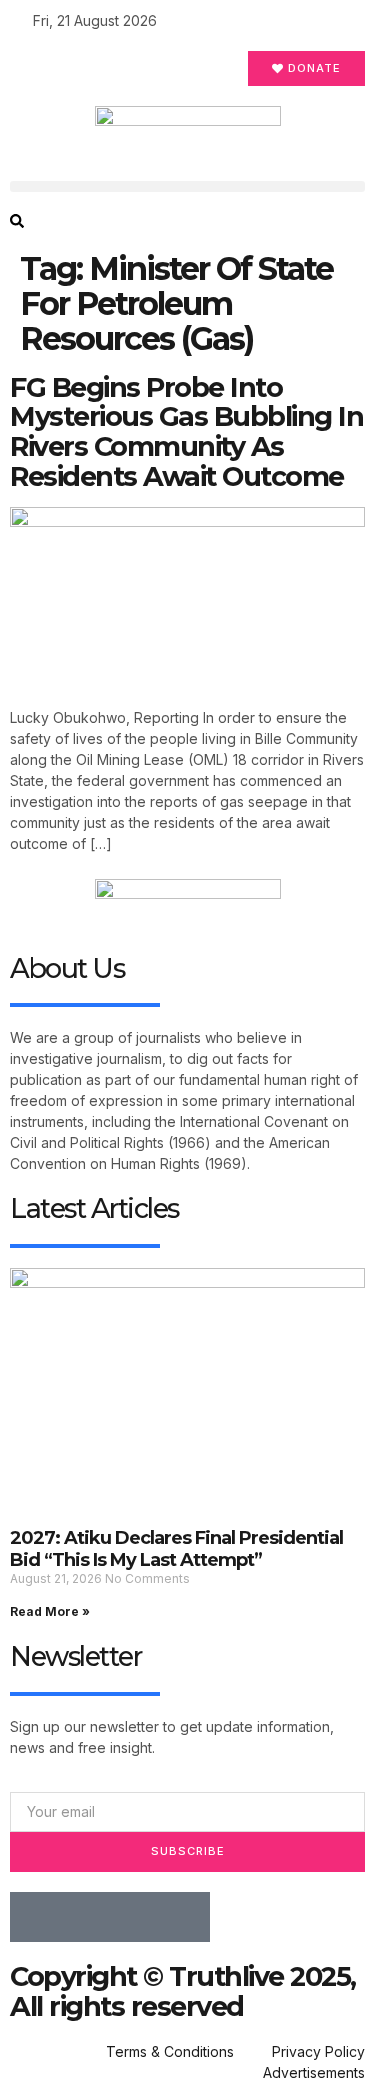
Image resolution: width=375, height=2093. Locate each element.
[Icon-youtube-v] (185, 1917)
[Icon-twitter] (85, 1917)
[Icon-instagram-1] (135, 1917)
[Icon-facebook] (35, 1917)
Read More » (50, 1611)
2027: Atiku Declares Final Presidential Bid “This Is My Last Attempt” (176, 1549)
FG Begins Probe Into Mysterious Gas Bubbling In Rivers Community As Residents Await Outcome (186, 432)
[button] (187, 186)
